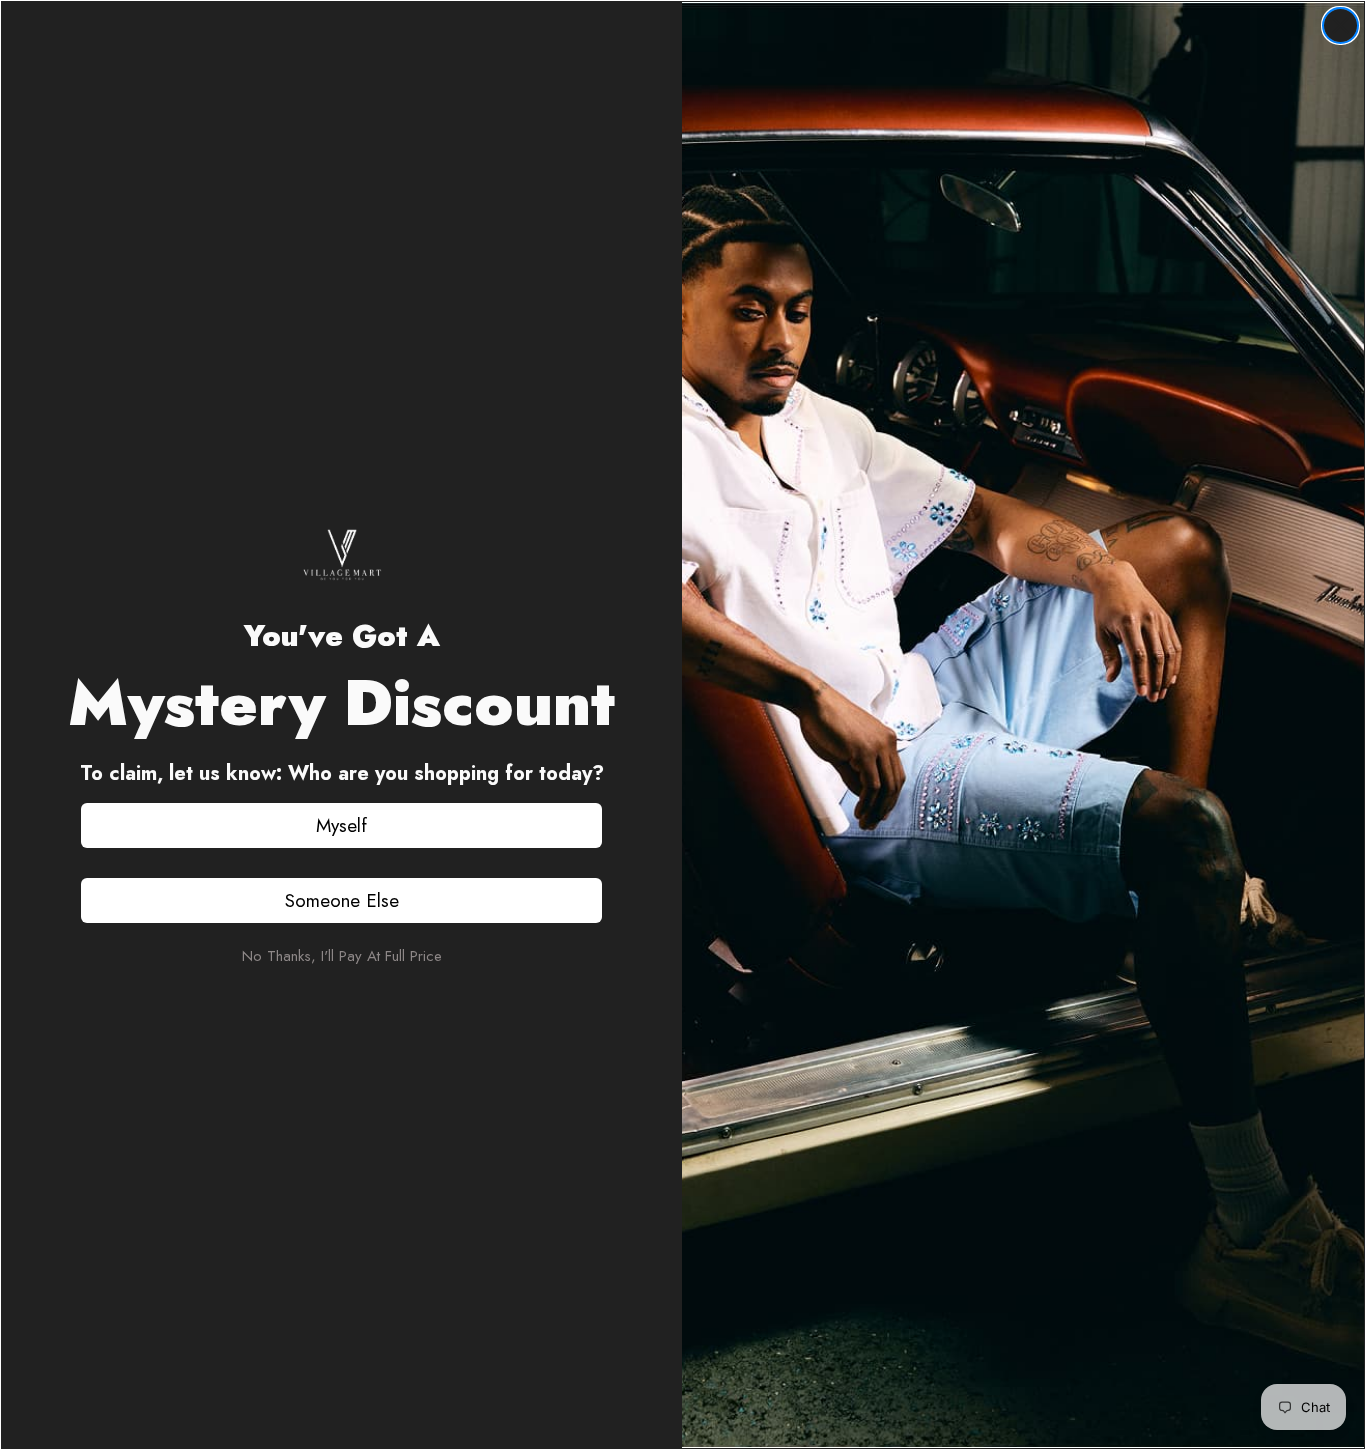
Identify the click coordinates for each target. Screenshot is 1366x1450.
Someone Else (342, 900)
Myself (341, 825)
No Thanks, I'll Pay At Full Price (342, 956)
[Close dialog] (1340, 25)
